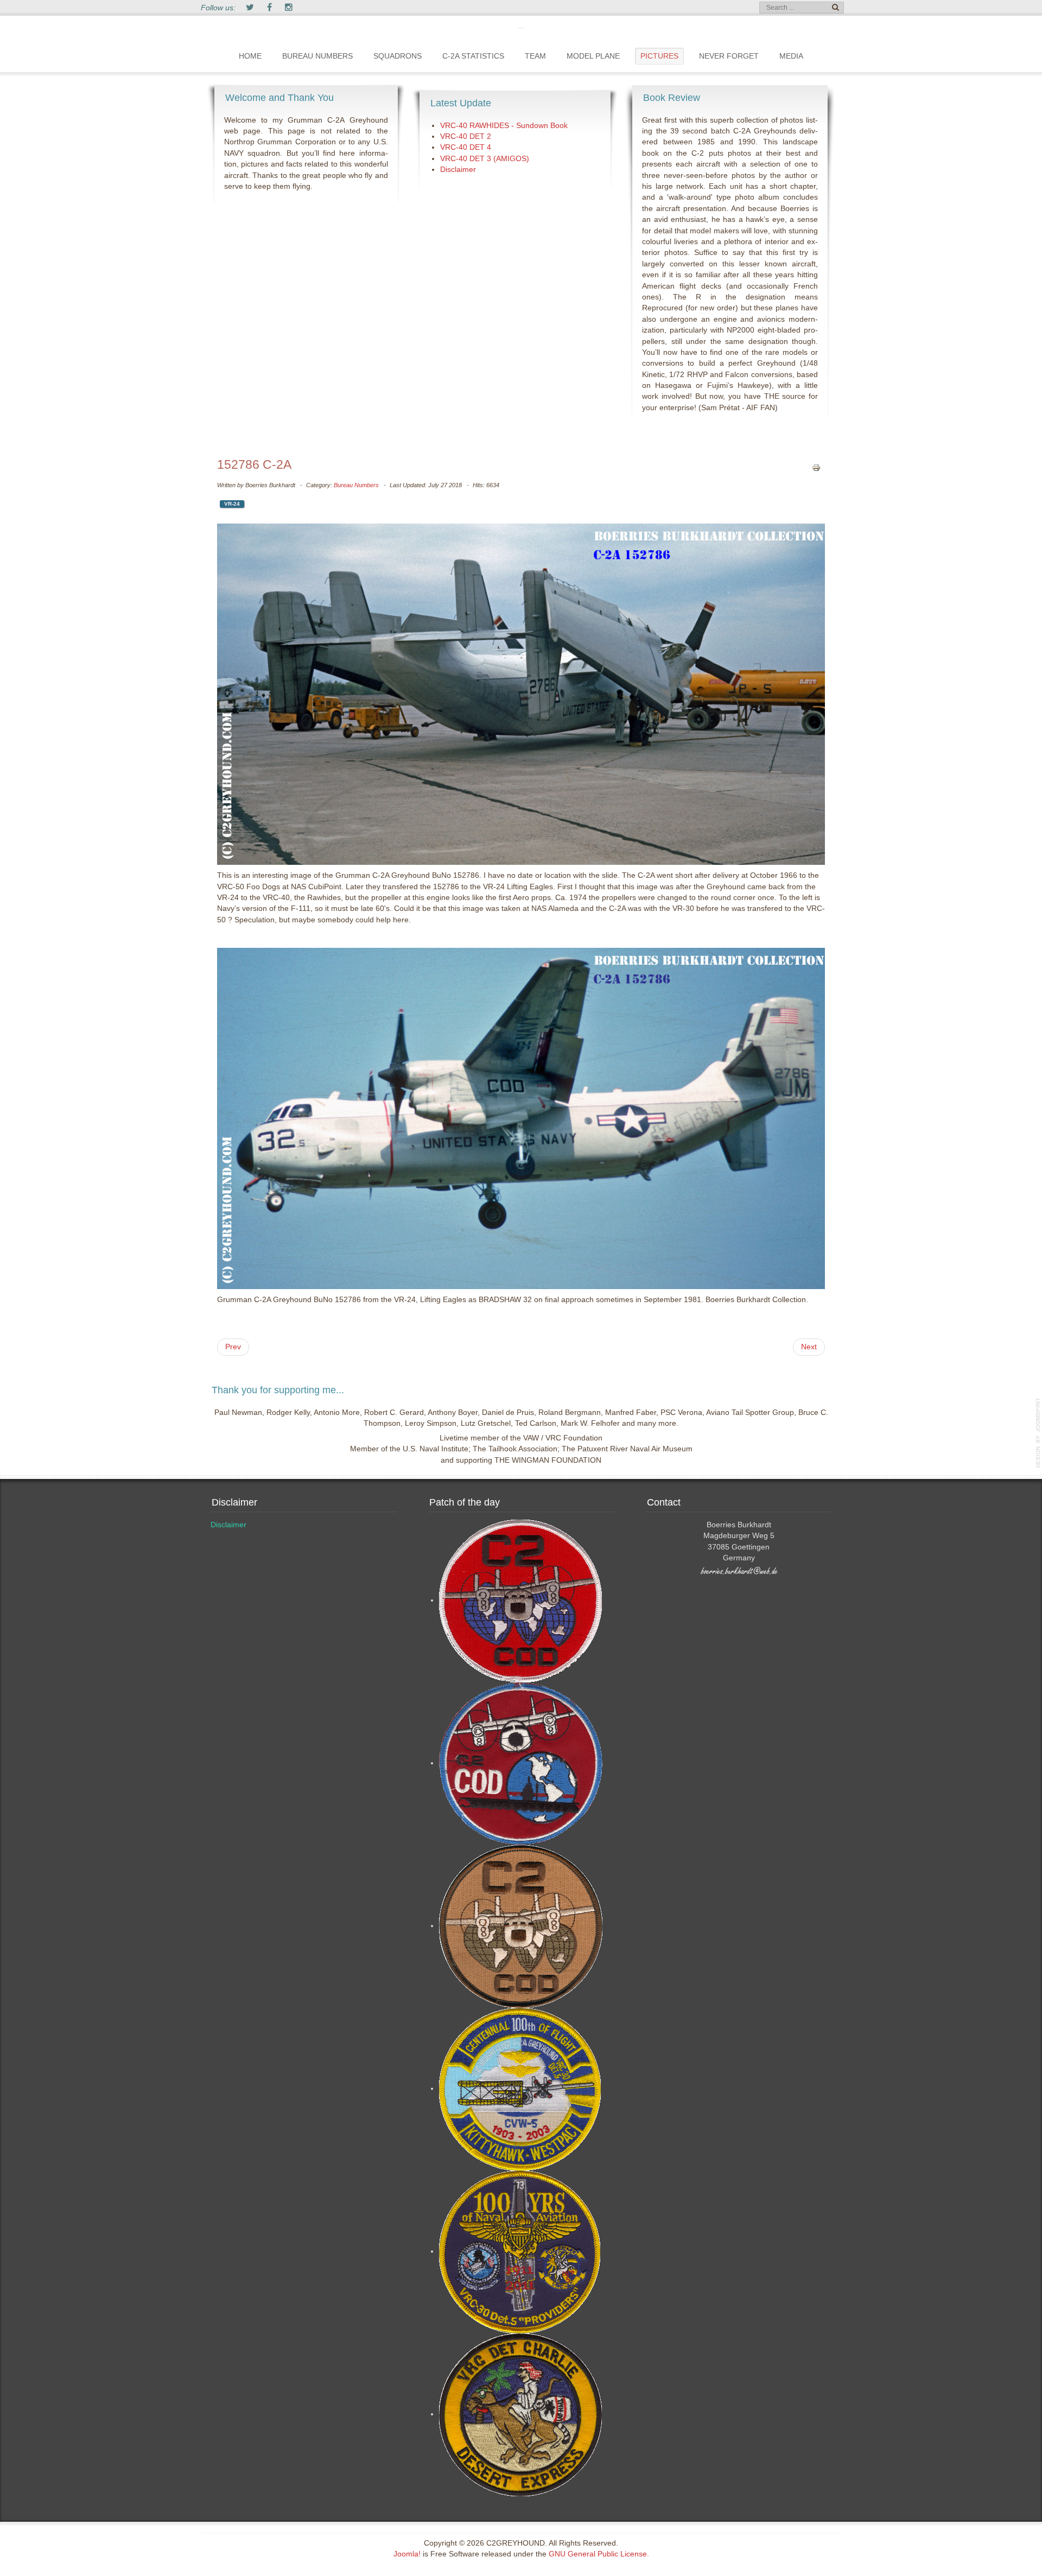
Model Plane (593, 56)
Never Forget (729, 56)
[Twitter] (250, 8)
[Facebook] (269, 8)
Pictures (659, 56)
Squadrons (398, 56)
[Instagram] (289, 8)
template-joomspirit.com (1038, 1433)
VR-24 (232, 504)
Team (535, 56)
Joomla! (407, 2554)
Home (250, 56)
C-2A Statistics (473, 56)
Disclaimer (228, 1525)
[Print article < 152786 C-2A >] (816, 467)
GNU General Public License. (599, 2554)
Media (791, 56)
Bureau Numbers (317, 56)
